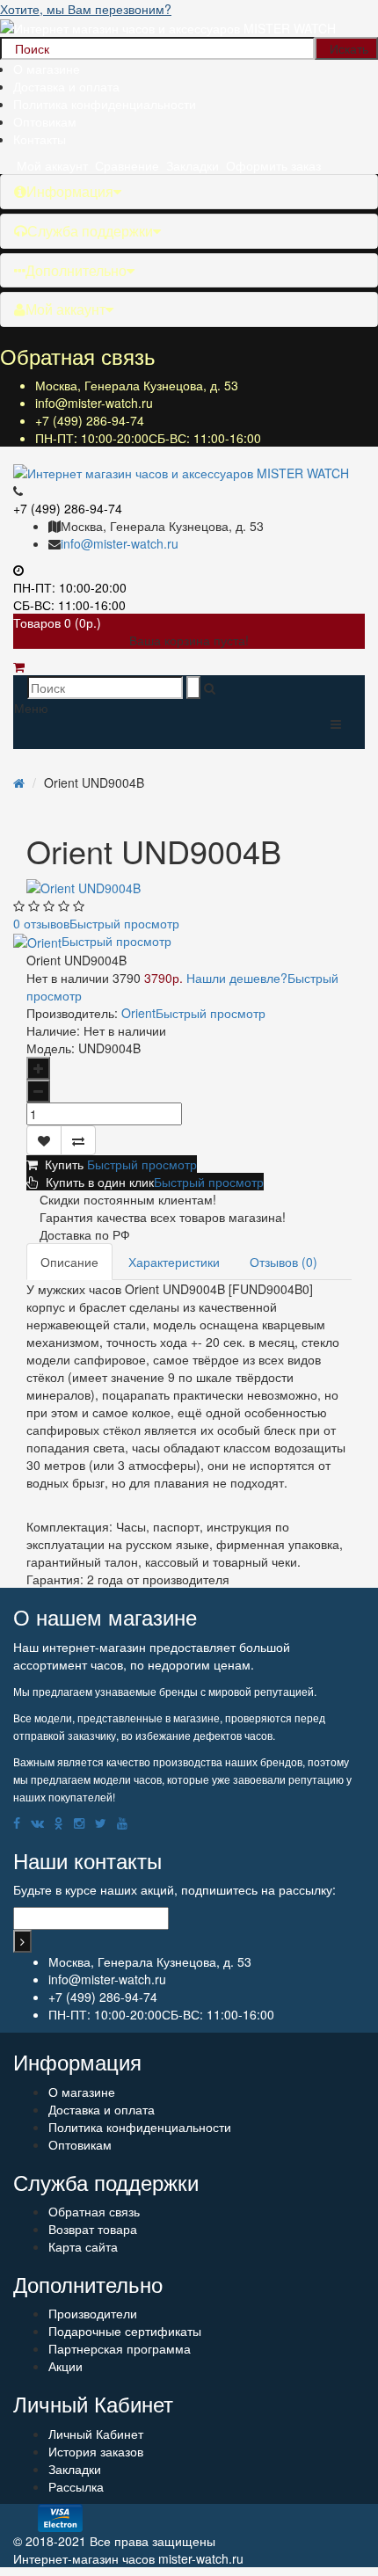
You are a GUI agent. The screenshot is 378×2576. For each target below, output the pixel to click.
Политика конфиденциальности (105, 104)
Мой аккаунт (65, 309)
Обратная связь (94, 2211)
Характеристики (174, 1262)
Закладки (75, 2469)
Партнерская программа (120, 2348)
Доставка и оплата (66, 86)
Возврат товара (93, 2229)
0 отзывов (96, 923)
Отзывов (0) (283, 1262)
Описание (69, 1262)
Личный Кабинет (96, 2434)
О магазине (47, 69)
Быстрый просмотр (124, 923)
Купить (117, 1164)
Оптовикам (45, 121)
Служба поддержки (90, 231)
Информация (70, 191)
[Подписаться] (22, 1941)
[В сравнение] (78, 1140)
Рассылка (76, 2486)
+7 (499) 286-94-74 (90, 420)
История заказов (96, 2451)
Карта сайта (83, 2246)
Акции (65, 2366)
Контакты (40, 139)
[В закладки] (44, 1140)
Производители (93, 2313)
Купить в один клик (151, 1182)
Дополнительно (76, 270)
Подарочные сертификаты (125, 2331)
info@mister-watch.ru (94, 403)
